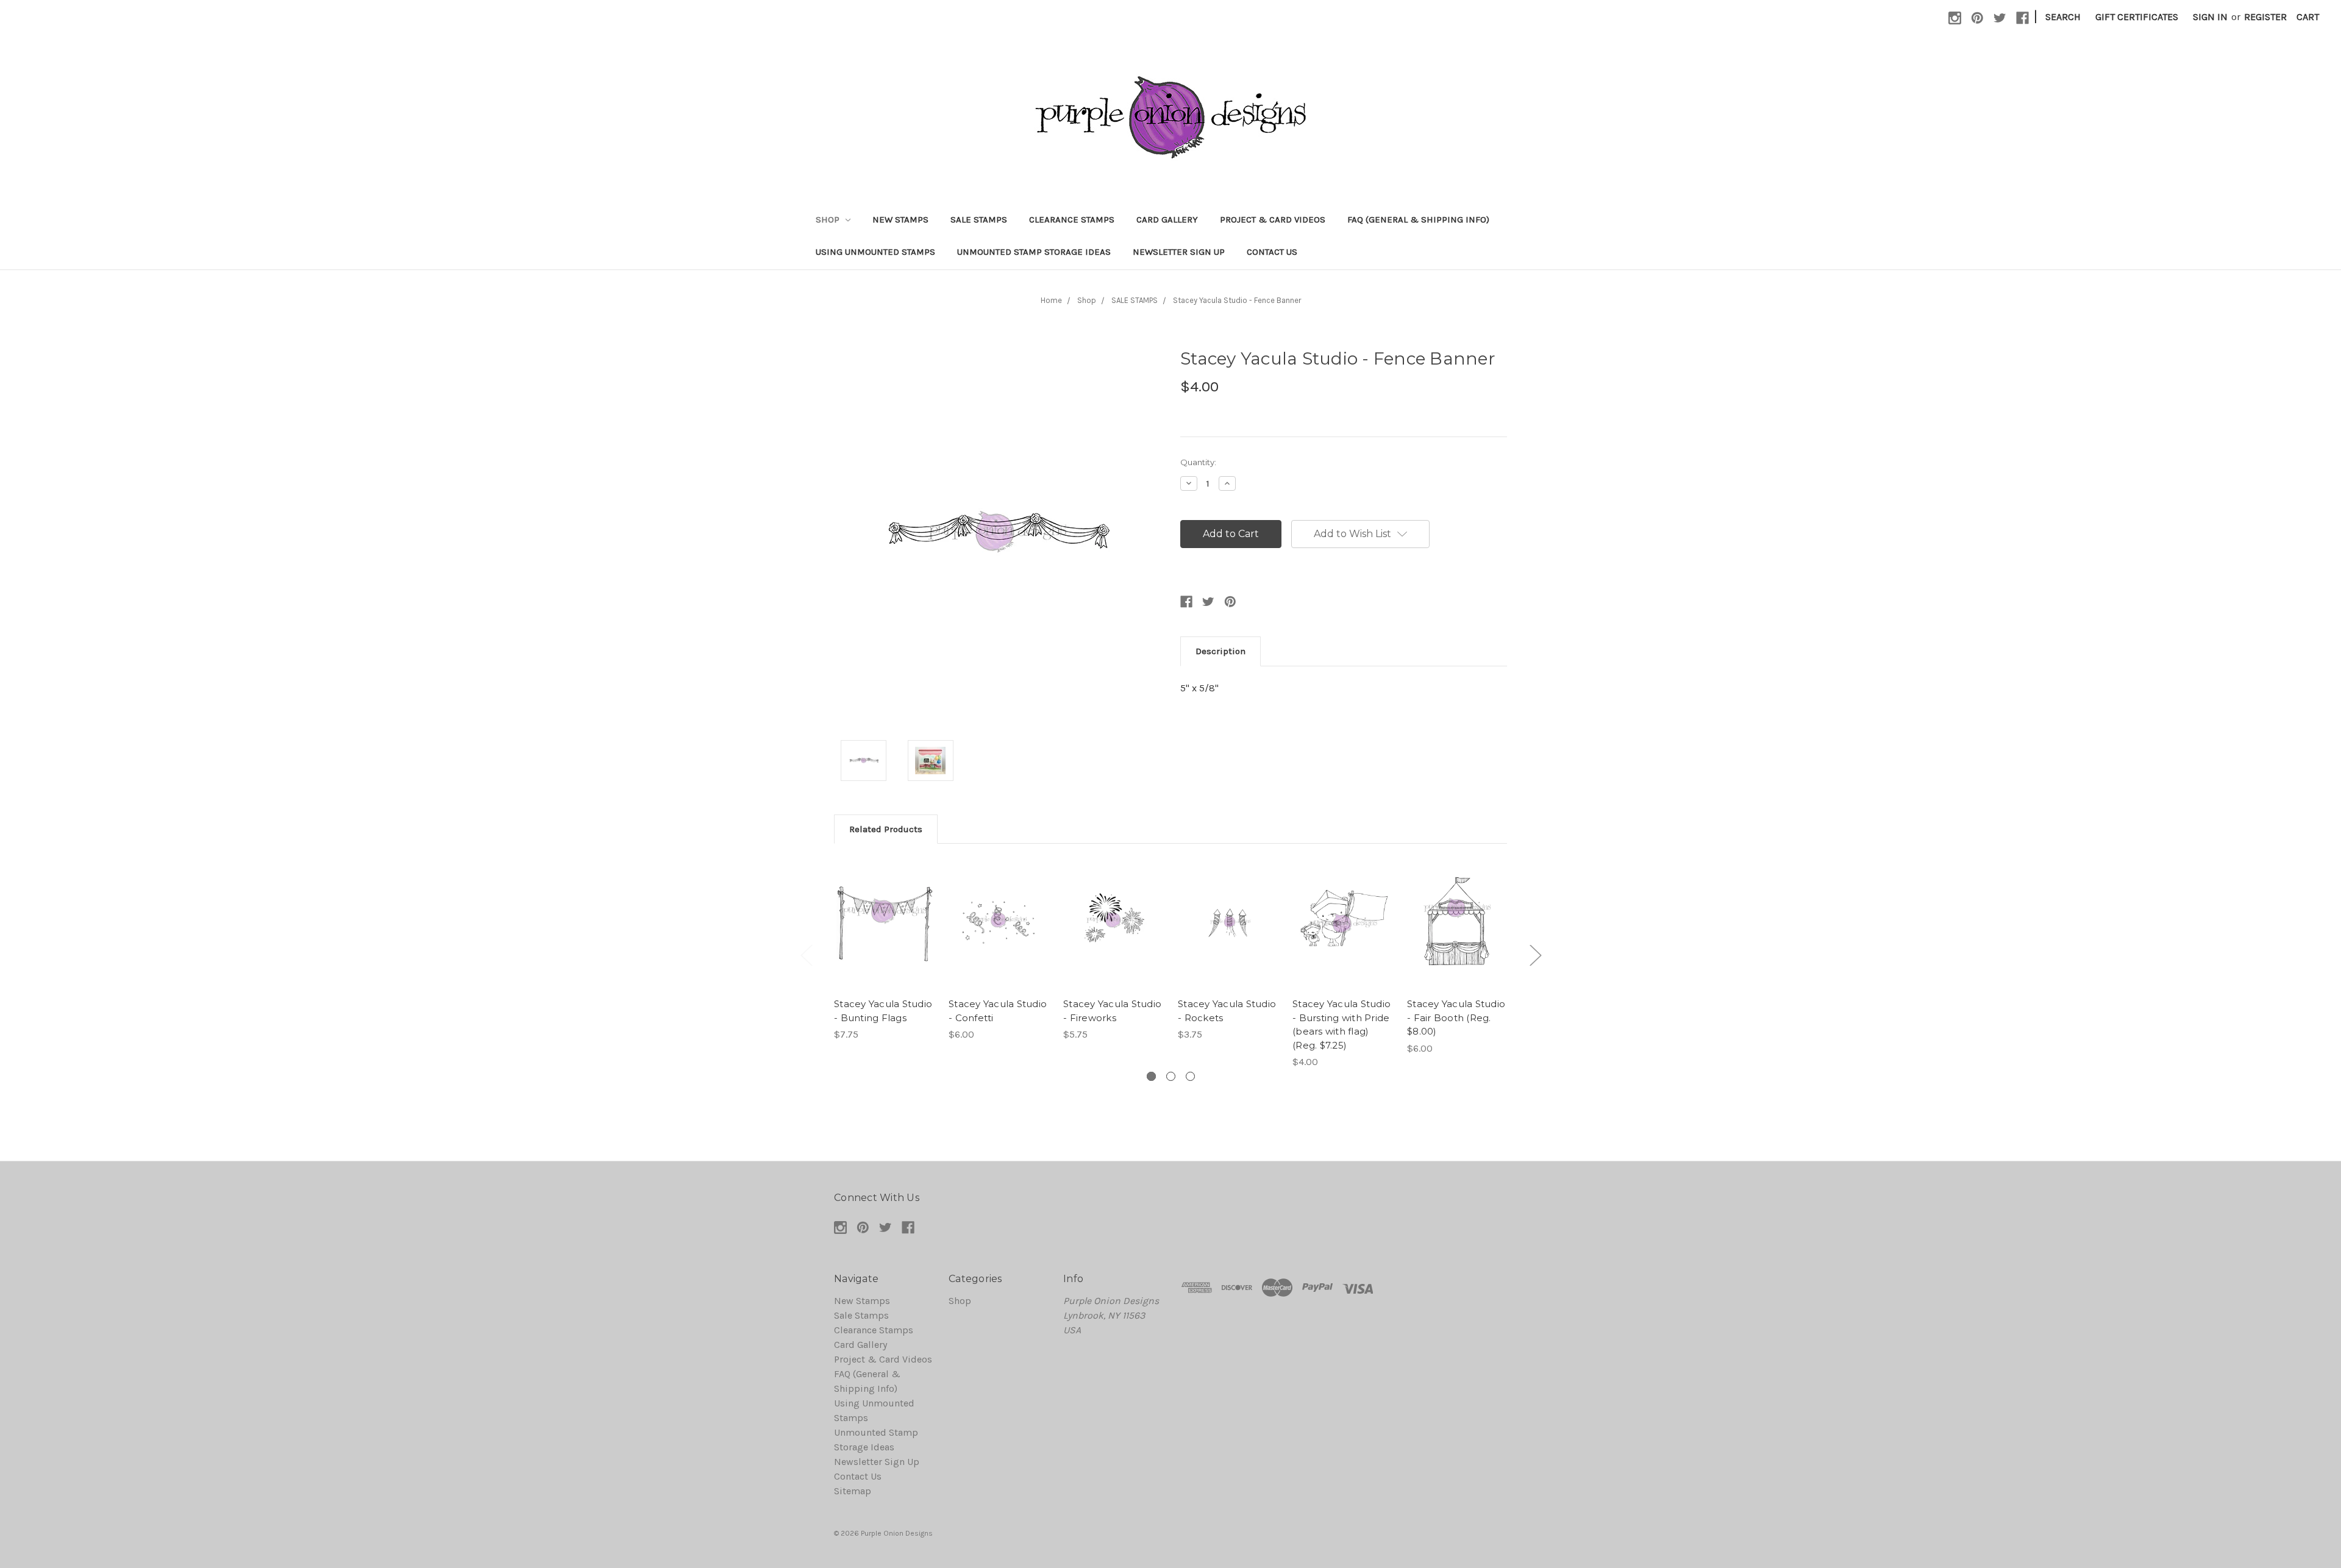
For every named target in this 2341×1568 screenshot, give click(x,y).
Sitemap (853, 1491)
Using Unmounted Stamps (875, 252)
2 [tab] (1171, 1076)
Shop (829, 219)
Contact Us (1272, 252)
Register (2265, 17)
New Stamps (900, 219)
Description (1220, 651)
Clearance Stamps (1072, 219)
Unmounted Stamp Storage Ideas (1034, 252)
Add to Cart (884, 936)
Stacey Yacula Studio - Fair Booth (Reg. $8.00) (1456, 1017)
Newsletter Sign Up (1179, 252)
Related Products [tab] (886, 829)
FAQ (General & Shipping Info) (1418, 219)
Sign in (2210, 17)
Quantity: (1198, 462)
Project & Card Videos (1273, 219)
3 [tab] (1190, 1076)
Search (2063, 17)
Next (1535, 955)
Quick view (884, 912)
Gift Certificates (2137, 17)
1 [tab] (1151, 1076)
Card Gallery (1167, 219)
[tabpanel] (884, 950)
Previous (806, 955)
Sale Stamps (979, 219)
